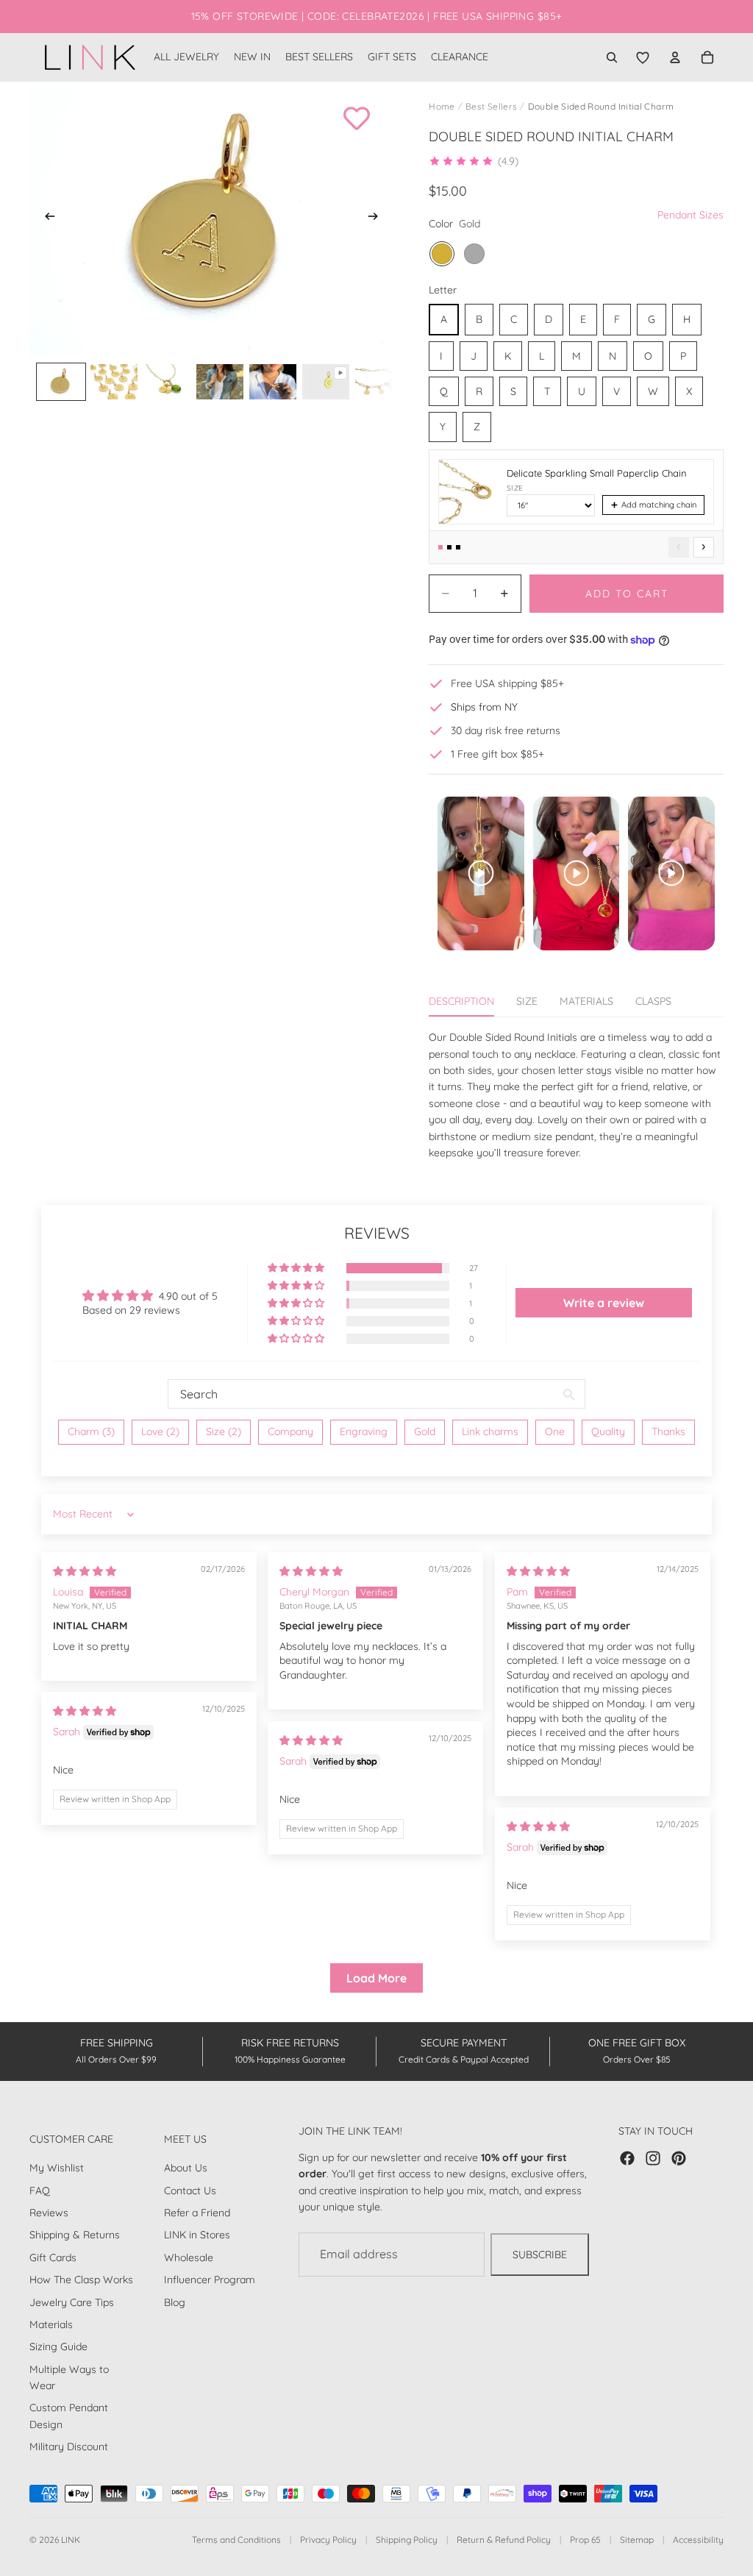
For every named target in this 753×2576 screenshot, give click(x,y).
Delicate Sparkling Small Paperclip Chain (597, 473)
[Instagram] (653, 2158)
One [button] (555, 1431)
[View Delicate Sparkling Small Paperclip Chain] (468, 492)
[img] (85, 1571)
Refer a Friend (197, 2213)
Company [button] (290, 1431)
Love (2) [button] (160, 1431)
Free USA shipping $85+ (507, 683)
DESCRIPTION (461, 1001)
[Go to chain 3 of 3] (458, 547)
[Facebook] (627, 2158)
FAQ (40, 2191)
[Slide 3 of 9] (167, 382)
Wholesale (189, 2257)
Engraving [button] (364, 1431)
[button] (474, 161)
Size (515, 488)
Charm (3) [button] (91, 1431)
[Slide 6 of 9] (326, 382)
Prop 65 (585, 2540)
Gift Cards (53, 2257)
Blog (175, 2302)
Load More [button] (376, 1978)
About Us (186, 2168)
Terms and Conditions (236, 2540)
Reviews (49, 2213)
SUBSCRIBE (540, 2255)
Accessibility (698, 2540)
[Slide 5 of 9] (273, 382)
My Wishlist (57, 2168)
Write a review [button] (604, 1303)
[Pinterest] (679, 2158)
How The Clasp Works (81, 2280)
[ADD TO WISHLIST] (357, 118)
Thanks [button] (668, 1431)
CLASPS (653, 1001)
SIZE (527, 1001)
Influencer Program (210, 2280)
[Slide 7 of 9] (379, 382)
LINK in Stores (197, 2235)
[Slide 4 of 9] (220, 382)
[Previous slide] (46, 218)
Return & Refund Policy (504, 2540)
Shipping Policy (407, 2540)
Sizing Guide (58, 2347)
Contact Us (190, 2191)
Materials (51, 2324)
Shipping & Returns (75, 2235)
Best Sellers (491, 106)
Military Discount (69, 2447)
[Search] (612, 57)
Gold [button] (425, 1431)
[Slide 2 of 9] (114, 382)
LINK (71, 2540)
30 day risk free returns (506, 730)
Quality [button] (608, 1431)
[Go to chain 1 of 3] (440, 547)
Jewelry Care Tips (72, 2302)
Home (442, 106)
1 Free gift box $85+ (497, 754)
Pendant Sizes (690, 215)
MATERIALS (586, 1001)
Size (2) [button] (224, 1431)
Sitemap (637, 2540)
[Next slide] (377, 218)
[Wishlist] (643, 57)
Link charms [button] (490, 1431)
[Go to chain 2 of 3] (449, 547)
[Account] (675, 57)
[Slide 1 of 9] (61, 382)
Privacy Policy (328, 2540)
